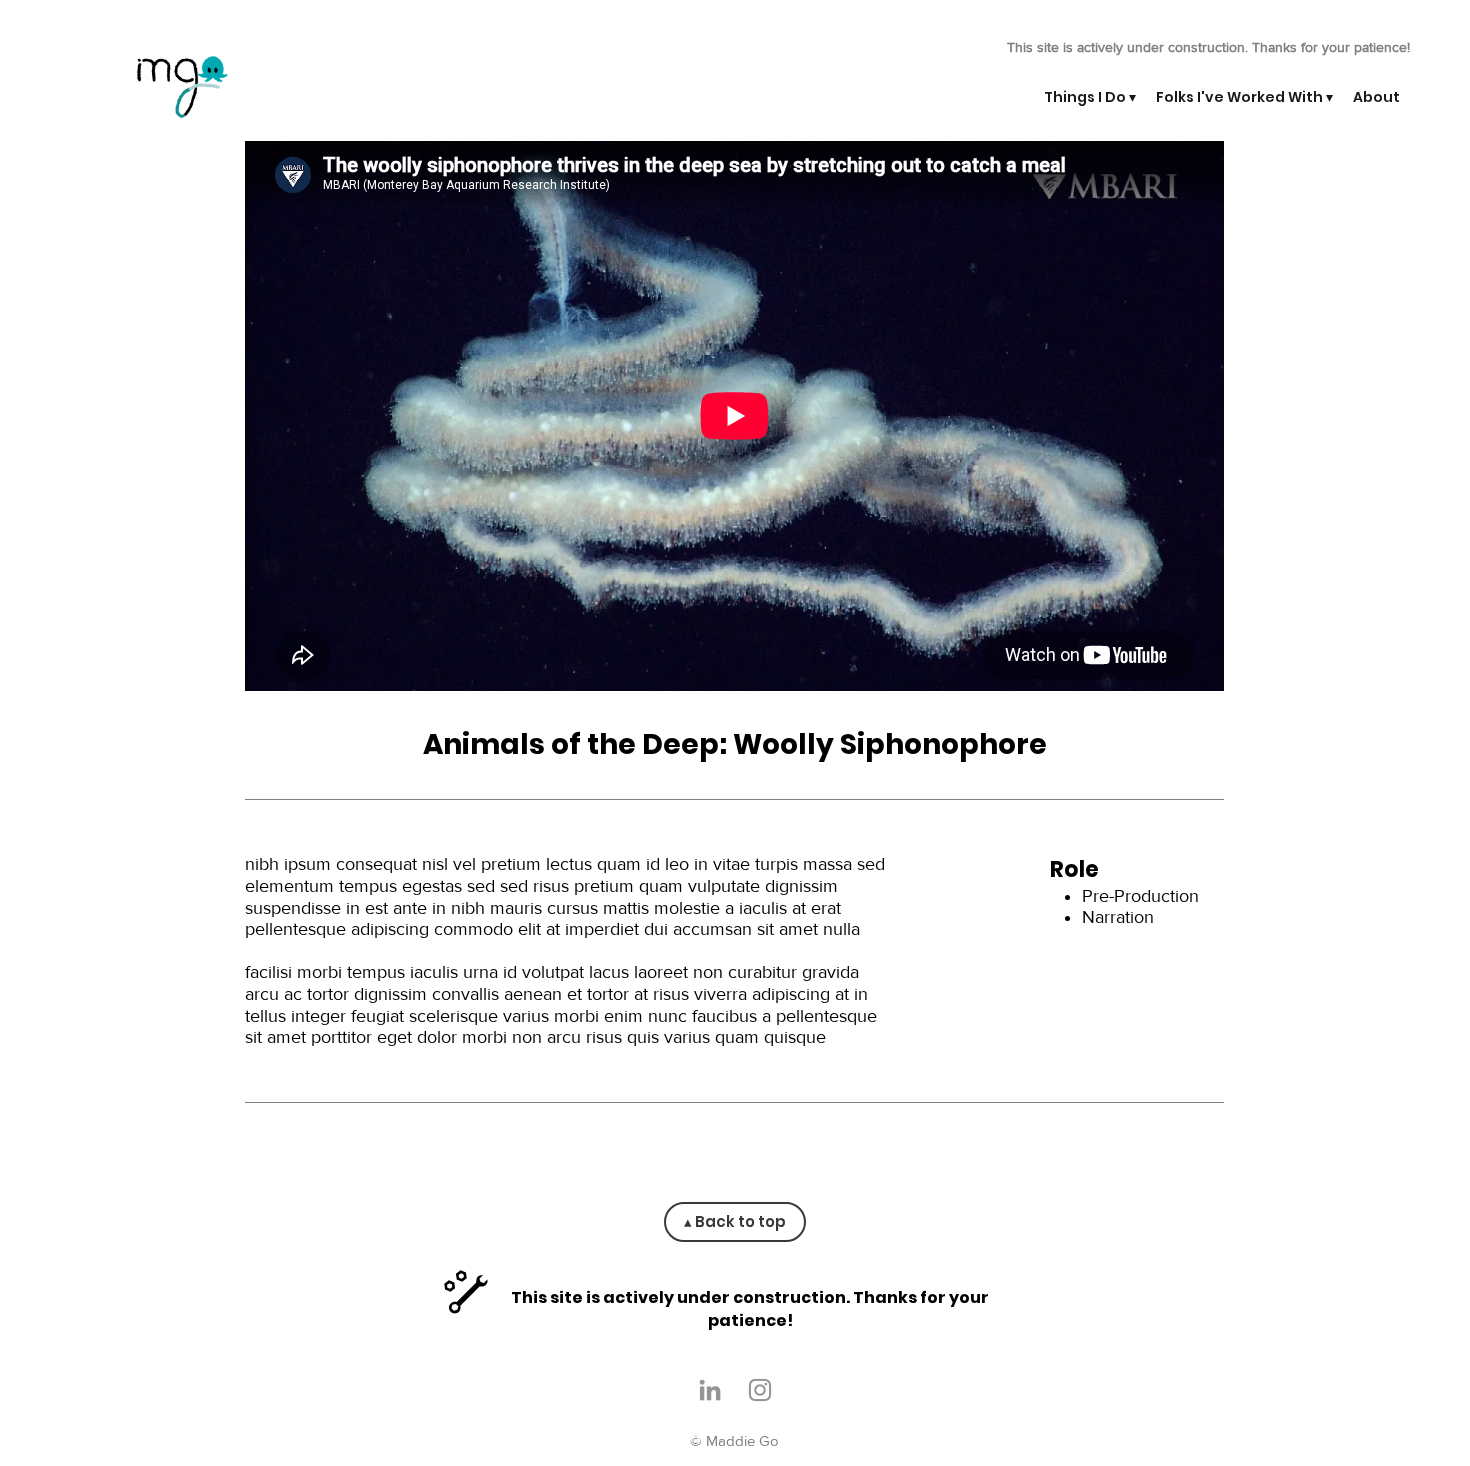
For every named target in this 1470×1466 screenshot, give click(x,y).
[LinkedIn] (710, 1390)
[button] (1090, 97)
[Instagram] (760, 1390)
